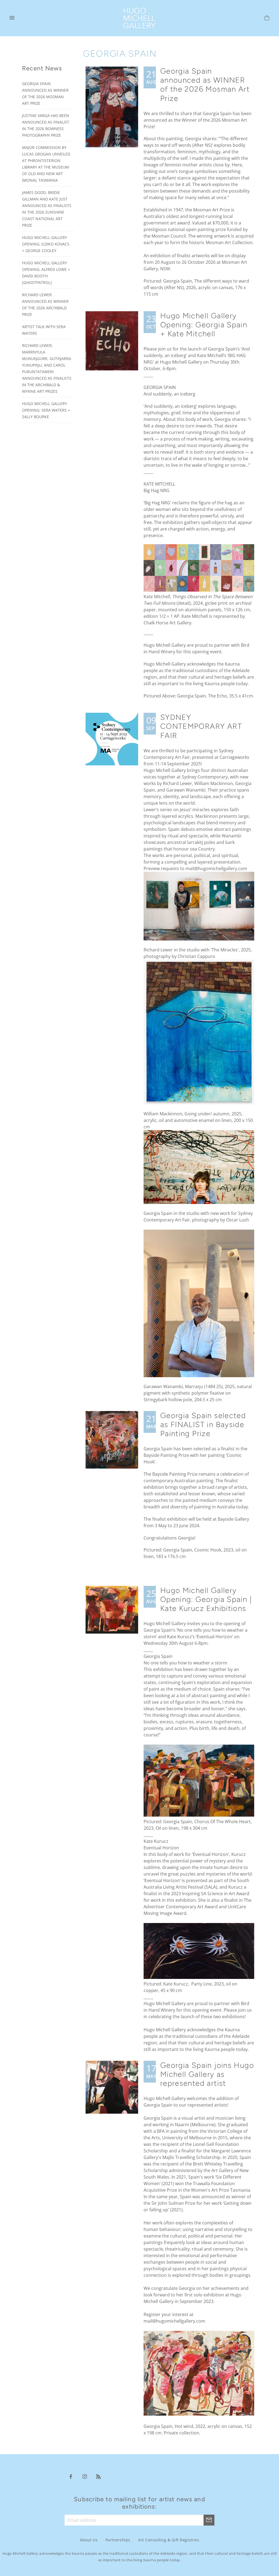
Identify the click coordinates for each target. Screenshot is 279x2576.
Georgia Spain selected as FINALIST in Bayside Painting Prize (203, 1425)
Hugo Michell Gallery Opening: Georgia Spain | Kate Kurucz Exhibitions (206, 1599)
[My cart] (267, 19)
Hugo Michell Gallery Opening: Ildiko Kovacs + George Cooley (46, 244)
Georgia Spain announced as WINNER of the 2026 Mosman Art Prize (205, 85)
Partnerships (118, 2540)
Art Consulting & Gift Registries (169, 2540)
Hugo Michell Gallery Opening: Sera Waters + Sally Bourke (46, 410)
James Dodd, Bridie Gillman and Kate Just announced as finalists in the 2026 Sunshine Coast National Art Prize (47, 209)
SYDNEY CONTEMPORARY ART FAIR (201, 726)
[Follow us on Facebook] (71, 2476)
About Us (89, 2540)
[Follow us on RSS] (99, 2476)
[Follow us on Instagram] (85, 2476)
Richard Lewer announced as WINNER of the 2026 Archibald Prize (45, 305)
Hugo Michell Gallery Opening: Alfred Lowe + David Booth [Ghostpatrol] (46, 273)
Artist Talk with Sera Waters (44, 330)
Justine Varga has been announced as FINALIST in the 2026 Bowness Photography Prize (46, 125)
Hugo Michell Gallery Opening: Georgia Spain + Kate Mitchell (204, 325)
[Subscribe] (209, 2520)
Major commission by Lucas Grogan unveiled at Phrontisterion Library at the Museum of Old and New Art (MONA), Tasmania (46, 164)
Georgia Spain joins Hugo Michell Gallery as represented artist (207, 2074)
